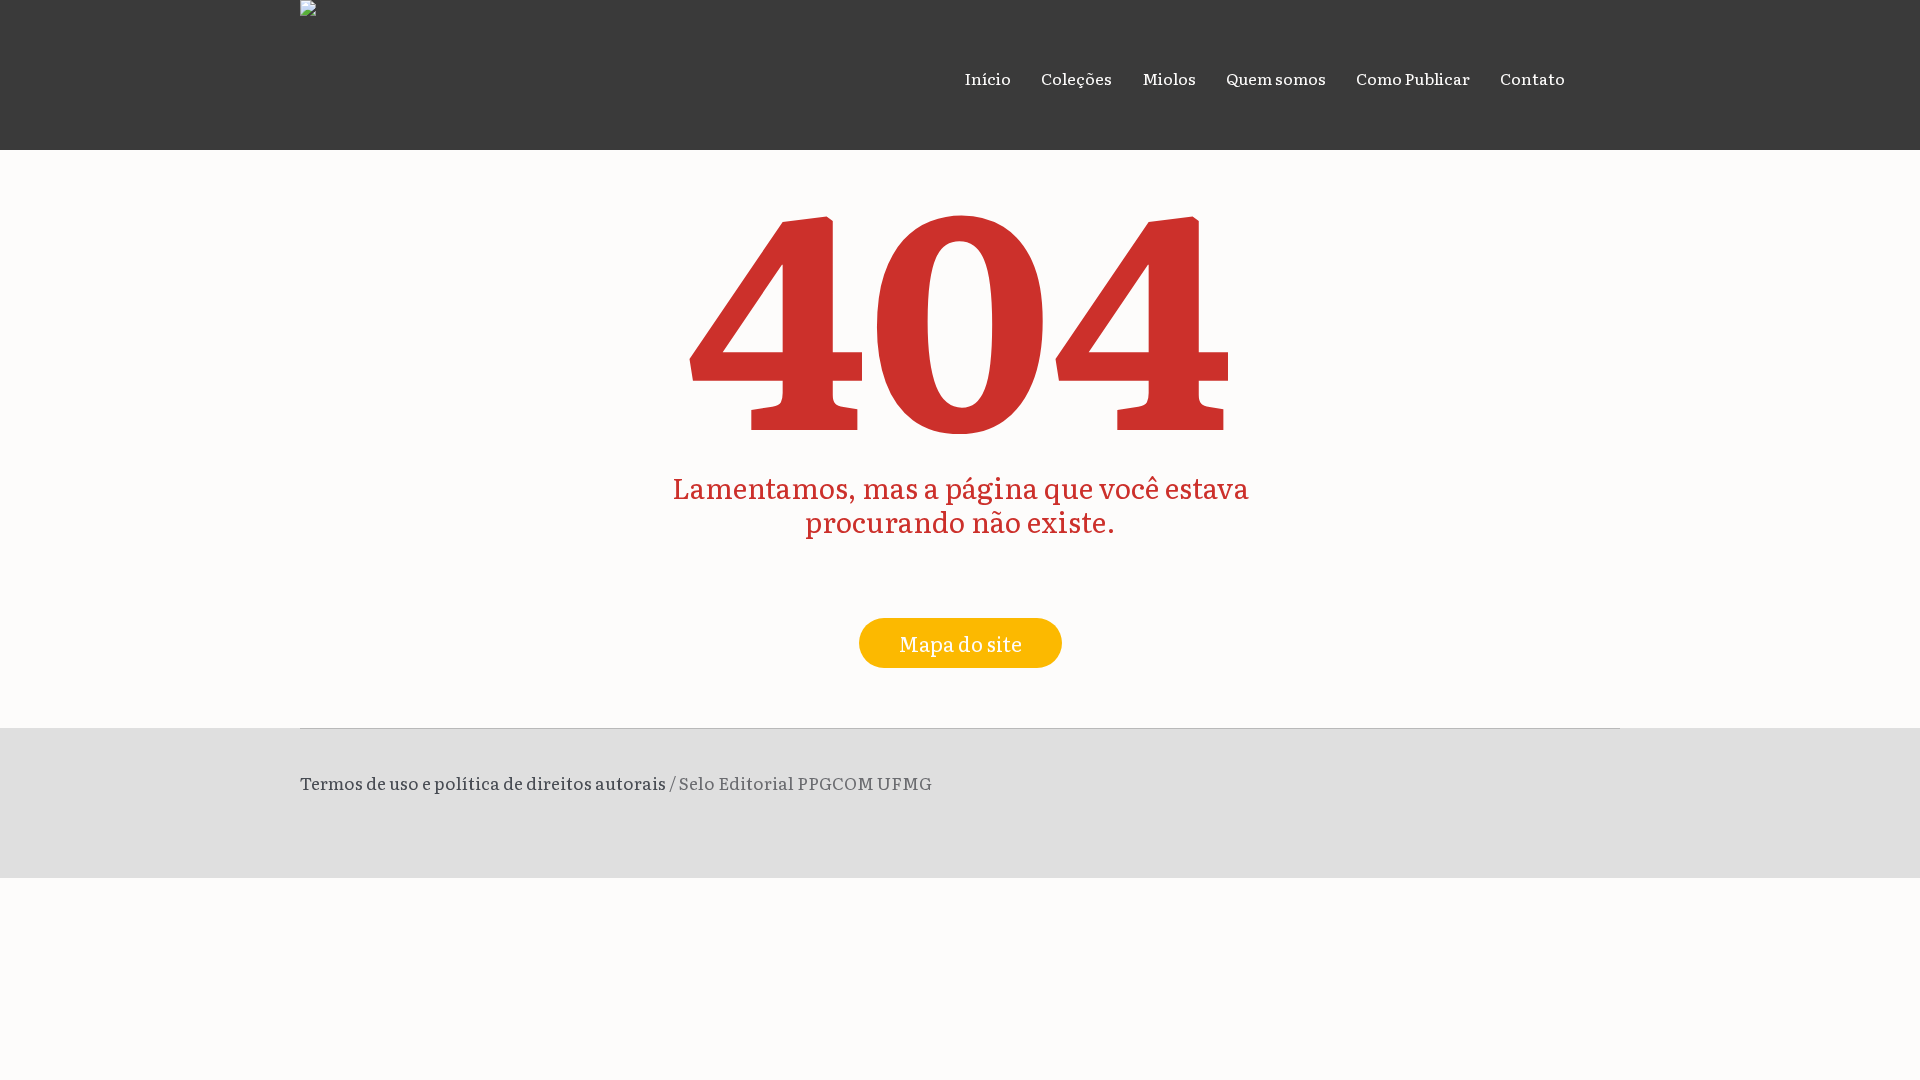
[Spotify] (1576, 787)
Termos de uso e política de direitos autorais (483, 782)
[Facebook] (1516, 787)
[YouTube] (1606, 787)
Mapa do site (960, 643)
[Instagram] (1546, 787)
